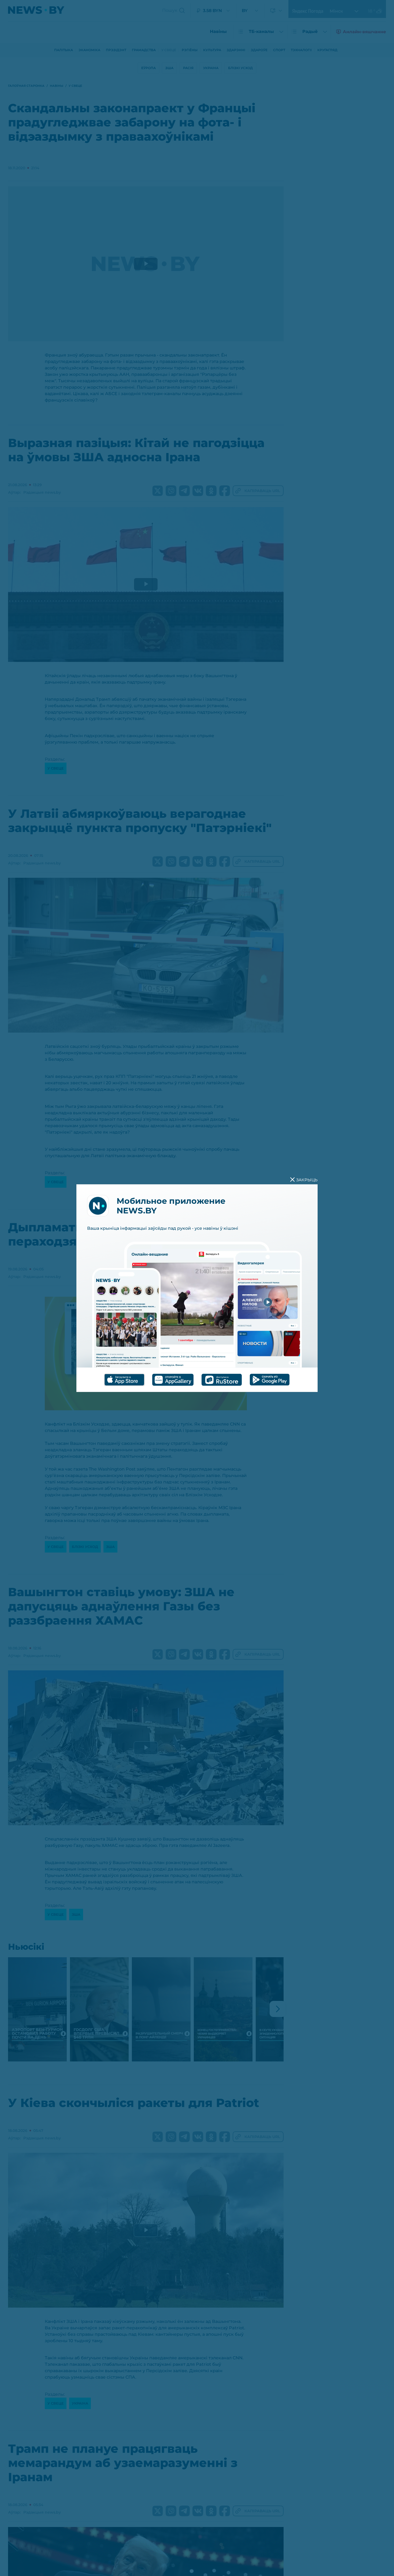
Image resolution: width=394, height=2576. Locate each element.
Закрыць (307, 1180)
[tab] (124, 1380)
